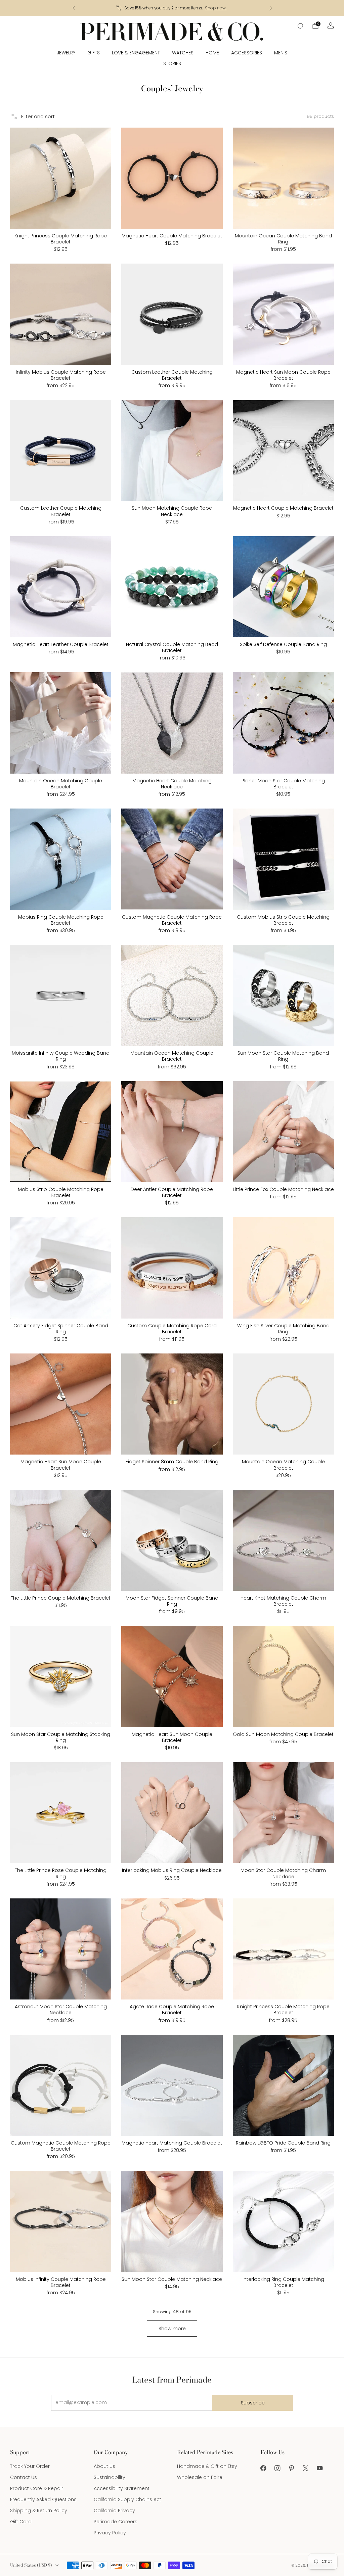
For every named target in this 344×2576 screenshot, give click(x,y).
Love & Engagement (136, 53)
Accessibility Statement (122, 2488)
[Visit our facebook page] (263, 2468)
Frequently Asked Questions (43, 2499)
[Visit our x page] (306, 2468)
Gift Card (21, 2522)
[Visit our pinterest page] (292, 2468)
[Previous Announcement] (74, 8)
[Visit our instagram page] (277, 2468)
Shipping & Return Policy (39, 2511)
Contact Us (24, 2477)
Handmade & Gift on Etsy (207, 2466)
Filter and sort (38, 117)
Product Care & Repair (37, 2488)
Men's (281, 53)
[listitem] (172, 8)
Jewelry (66, 53)
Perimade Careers (116, 2522)
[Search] (300, 26)
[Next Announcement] (271, 8)
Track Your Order (30, 2466)
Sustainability (110, 2477)
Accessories (247, 53)
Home (212, 53)
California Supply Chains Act (127, 2499)
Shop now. (219, 8)
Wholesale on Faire (200, 2477)
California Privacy (114, 2511)
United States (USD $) (31, 2565)
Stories (172, 63)
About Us (104, 2466)
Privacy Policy (110, 2533)
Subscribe (253, 2403)
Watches (183, 53)
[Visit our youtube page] (320, 2468)
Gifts (94, 53)
